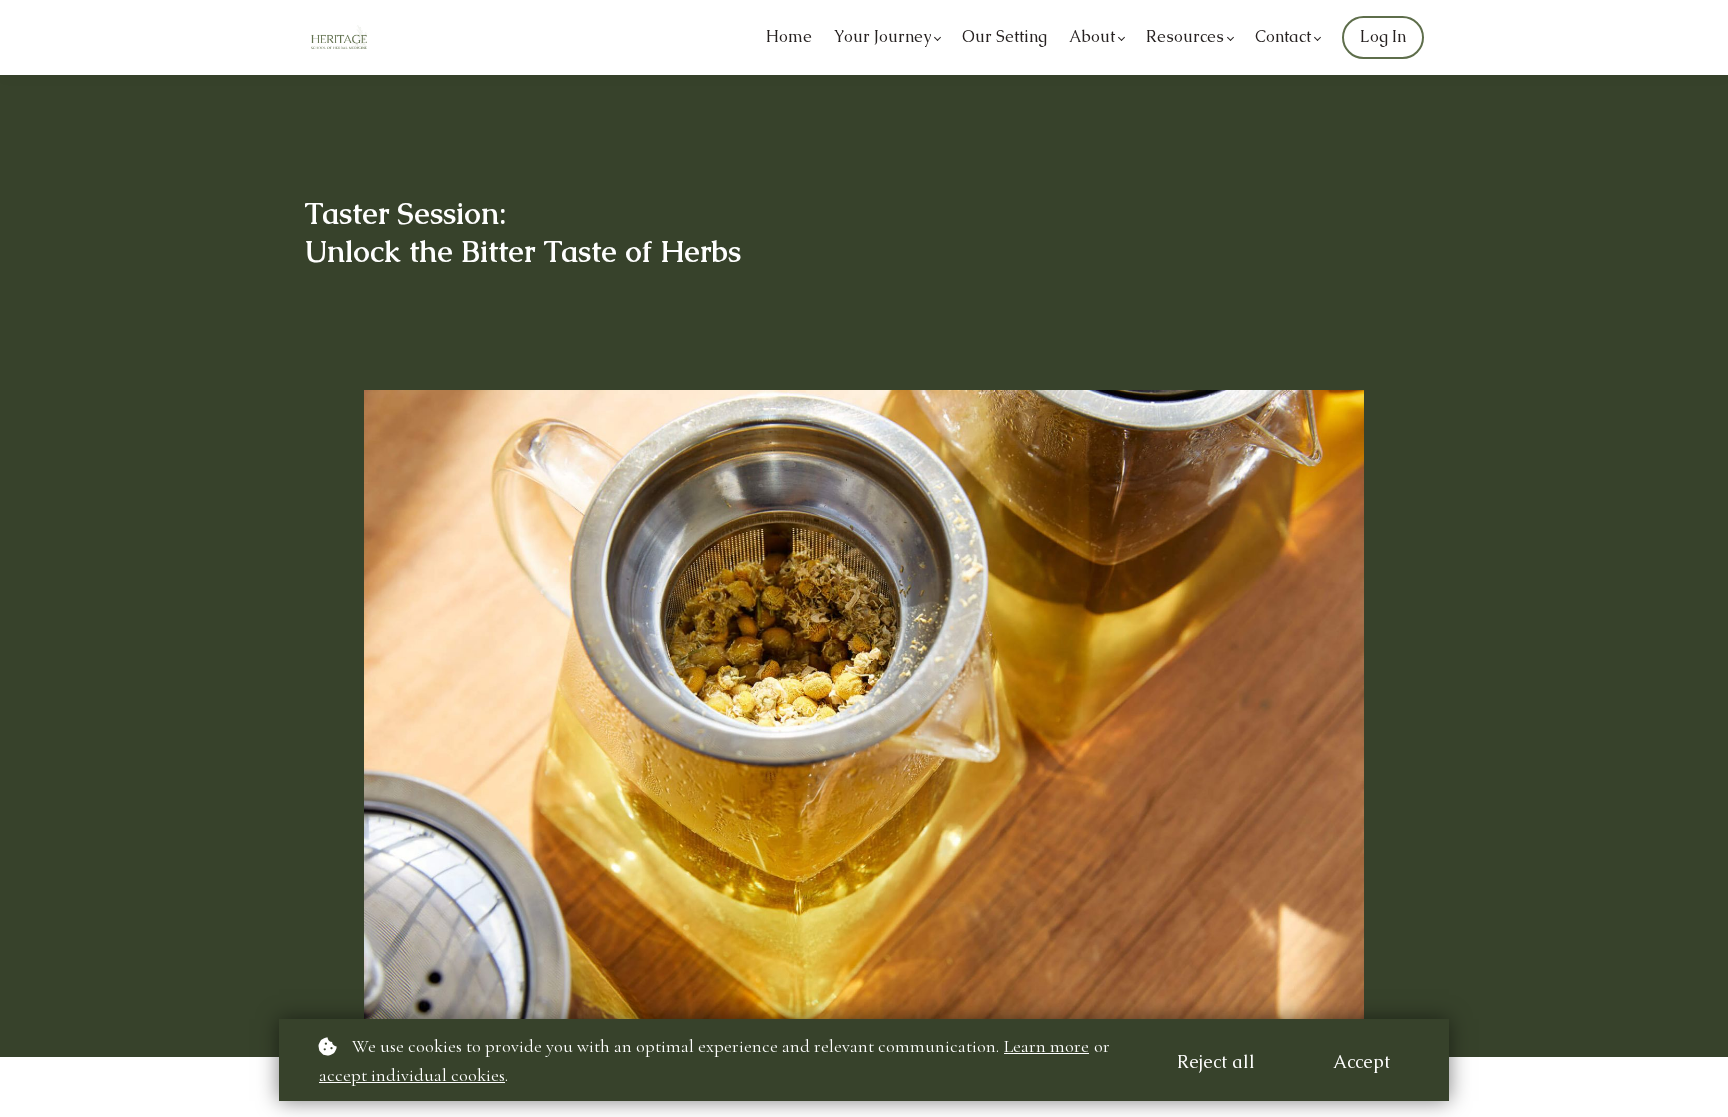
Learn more (1046, 1046)
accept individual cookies (412, 1075)
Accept (1361, 1061)
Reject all (1216, 1061)
